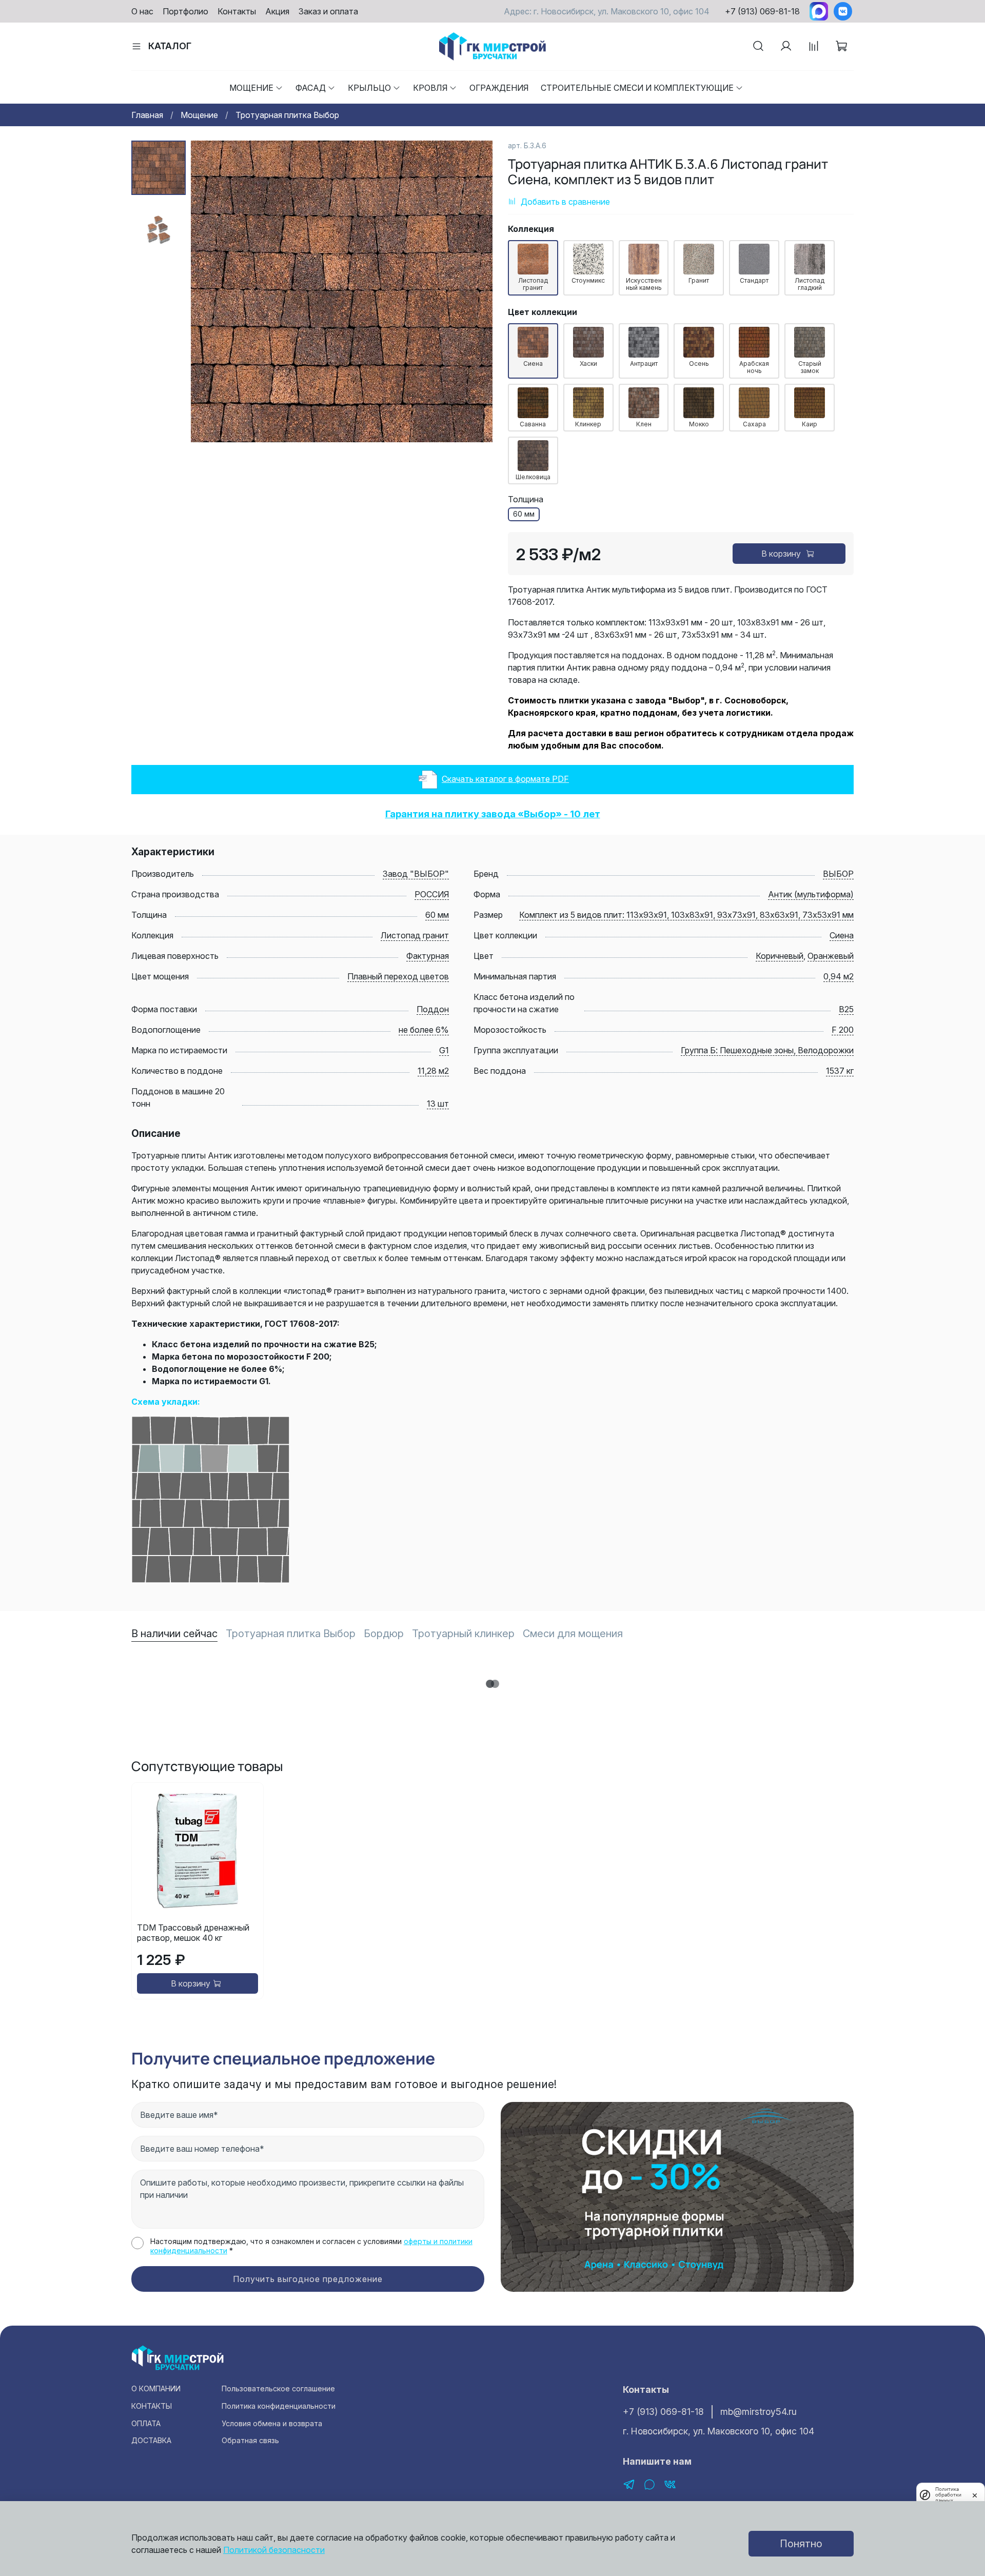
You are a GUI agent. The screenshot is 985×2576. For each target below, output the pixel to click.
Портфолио (185, 11)
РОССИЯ (432, 894)
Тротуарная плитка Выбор (287, 115)
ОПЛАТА (146, 2423)
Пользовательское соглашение (278, 2388)
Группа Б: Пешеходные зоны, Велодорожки (767, 1050)
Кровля (430, 88)
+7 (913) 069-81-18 (762, 11)
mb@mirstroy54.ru (759, 2412)
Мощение (251, 88)
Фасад (311, 88)
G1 (444, 1050)
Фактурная (428, 956)
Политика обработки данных (948, 2495)
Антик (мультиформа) (811, 894)
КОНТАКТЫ (152, 2406)
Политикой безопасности (274, 2550)
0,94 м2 (839, 976)
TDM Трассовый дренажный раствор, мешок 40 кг (193, 1933)
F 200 (843, 1030)
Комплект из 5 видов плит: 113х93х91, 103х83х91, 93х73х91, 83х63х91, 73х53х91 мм (686, 915)
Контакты (237, 11)
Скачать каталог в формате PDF (505, 779)
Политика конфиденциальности (279, 2406)
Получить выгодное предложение (308, 2279)
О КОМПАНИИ (156, 2388)
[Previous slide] (211, 291)
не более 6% (424, 1030)
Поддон (433, 1009)
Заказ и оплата (328, 11)
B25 (846, 1009)
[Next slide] (472, 291)
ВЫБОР (838, 874)
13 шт (438, 1104)
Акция (277, 11)
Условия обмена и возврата (272, 2423)
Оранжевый (831, 956)
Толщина (526, 499)
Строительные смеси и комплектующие (637, 88)
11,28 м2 (433, 1071)
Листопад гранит (415, 935)
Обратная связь (250, 2440)
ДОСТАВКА (151, 2440)
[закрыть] (975, 2494)
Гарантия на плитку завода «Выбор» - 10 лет (493, 814)
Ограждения (499, 88)
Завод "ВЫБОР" (416, 874)
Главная (147, 115)
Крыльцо (369, 88)
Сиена (842, 935)
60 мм (437, 915)
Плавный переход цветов (398, 976)
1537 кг (840, 1071)
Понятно (801, 2544)
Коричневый (780, 956)
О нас (142, 11)
